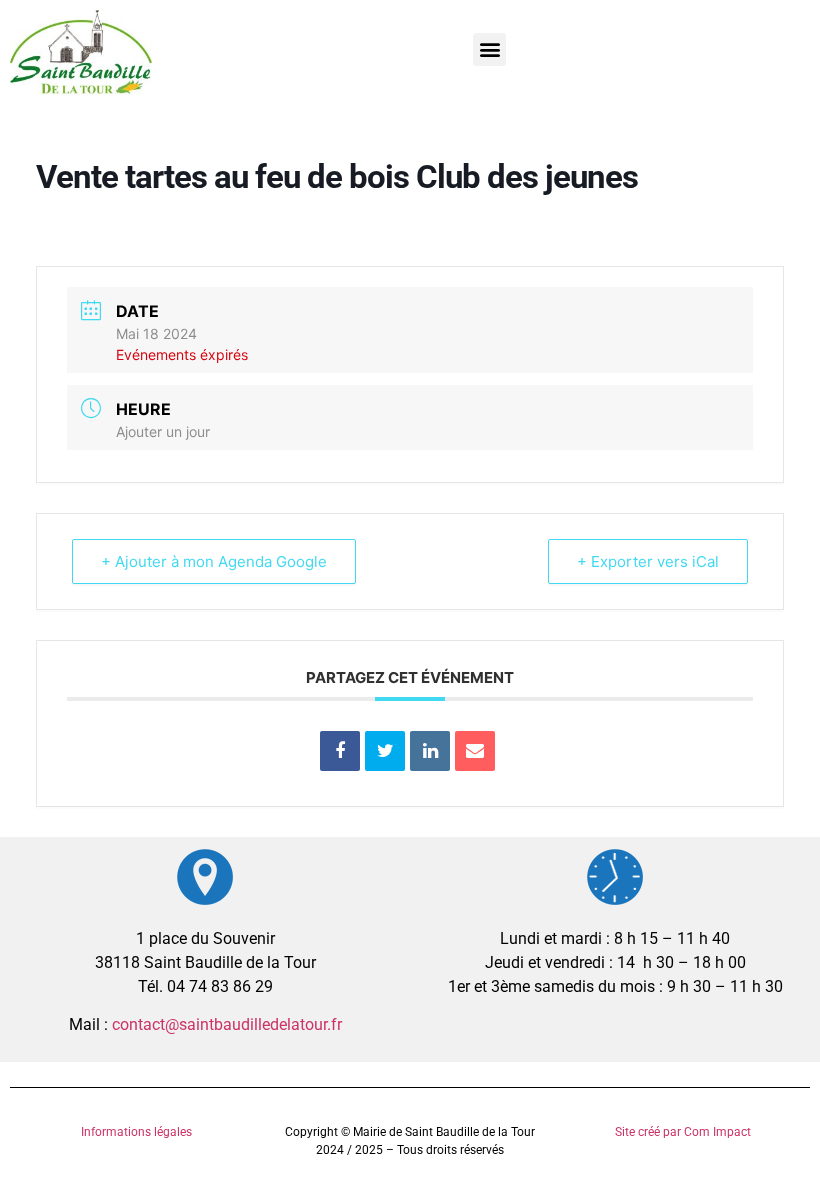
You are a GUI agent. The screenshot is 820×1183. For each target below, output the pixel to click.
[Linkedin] (430, 751)
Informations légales (136, 1132)
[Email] (475, 751)
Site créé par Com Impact (683, 1132)
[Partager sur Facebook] (340, 751)
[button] (489, 49)
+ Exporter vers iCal (648, 561)
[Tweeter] (385, 751)
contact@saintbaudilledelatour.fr (227, 1024)
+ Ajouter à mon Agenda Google (214, 561)
